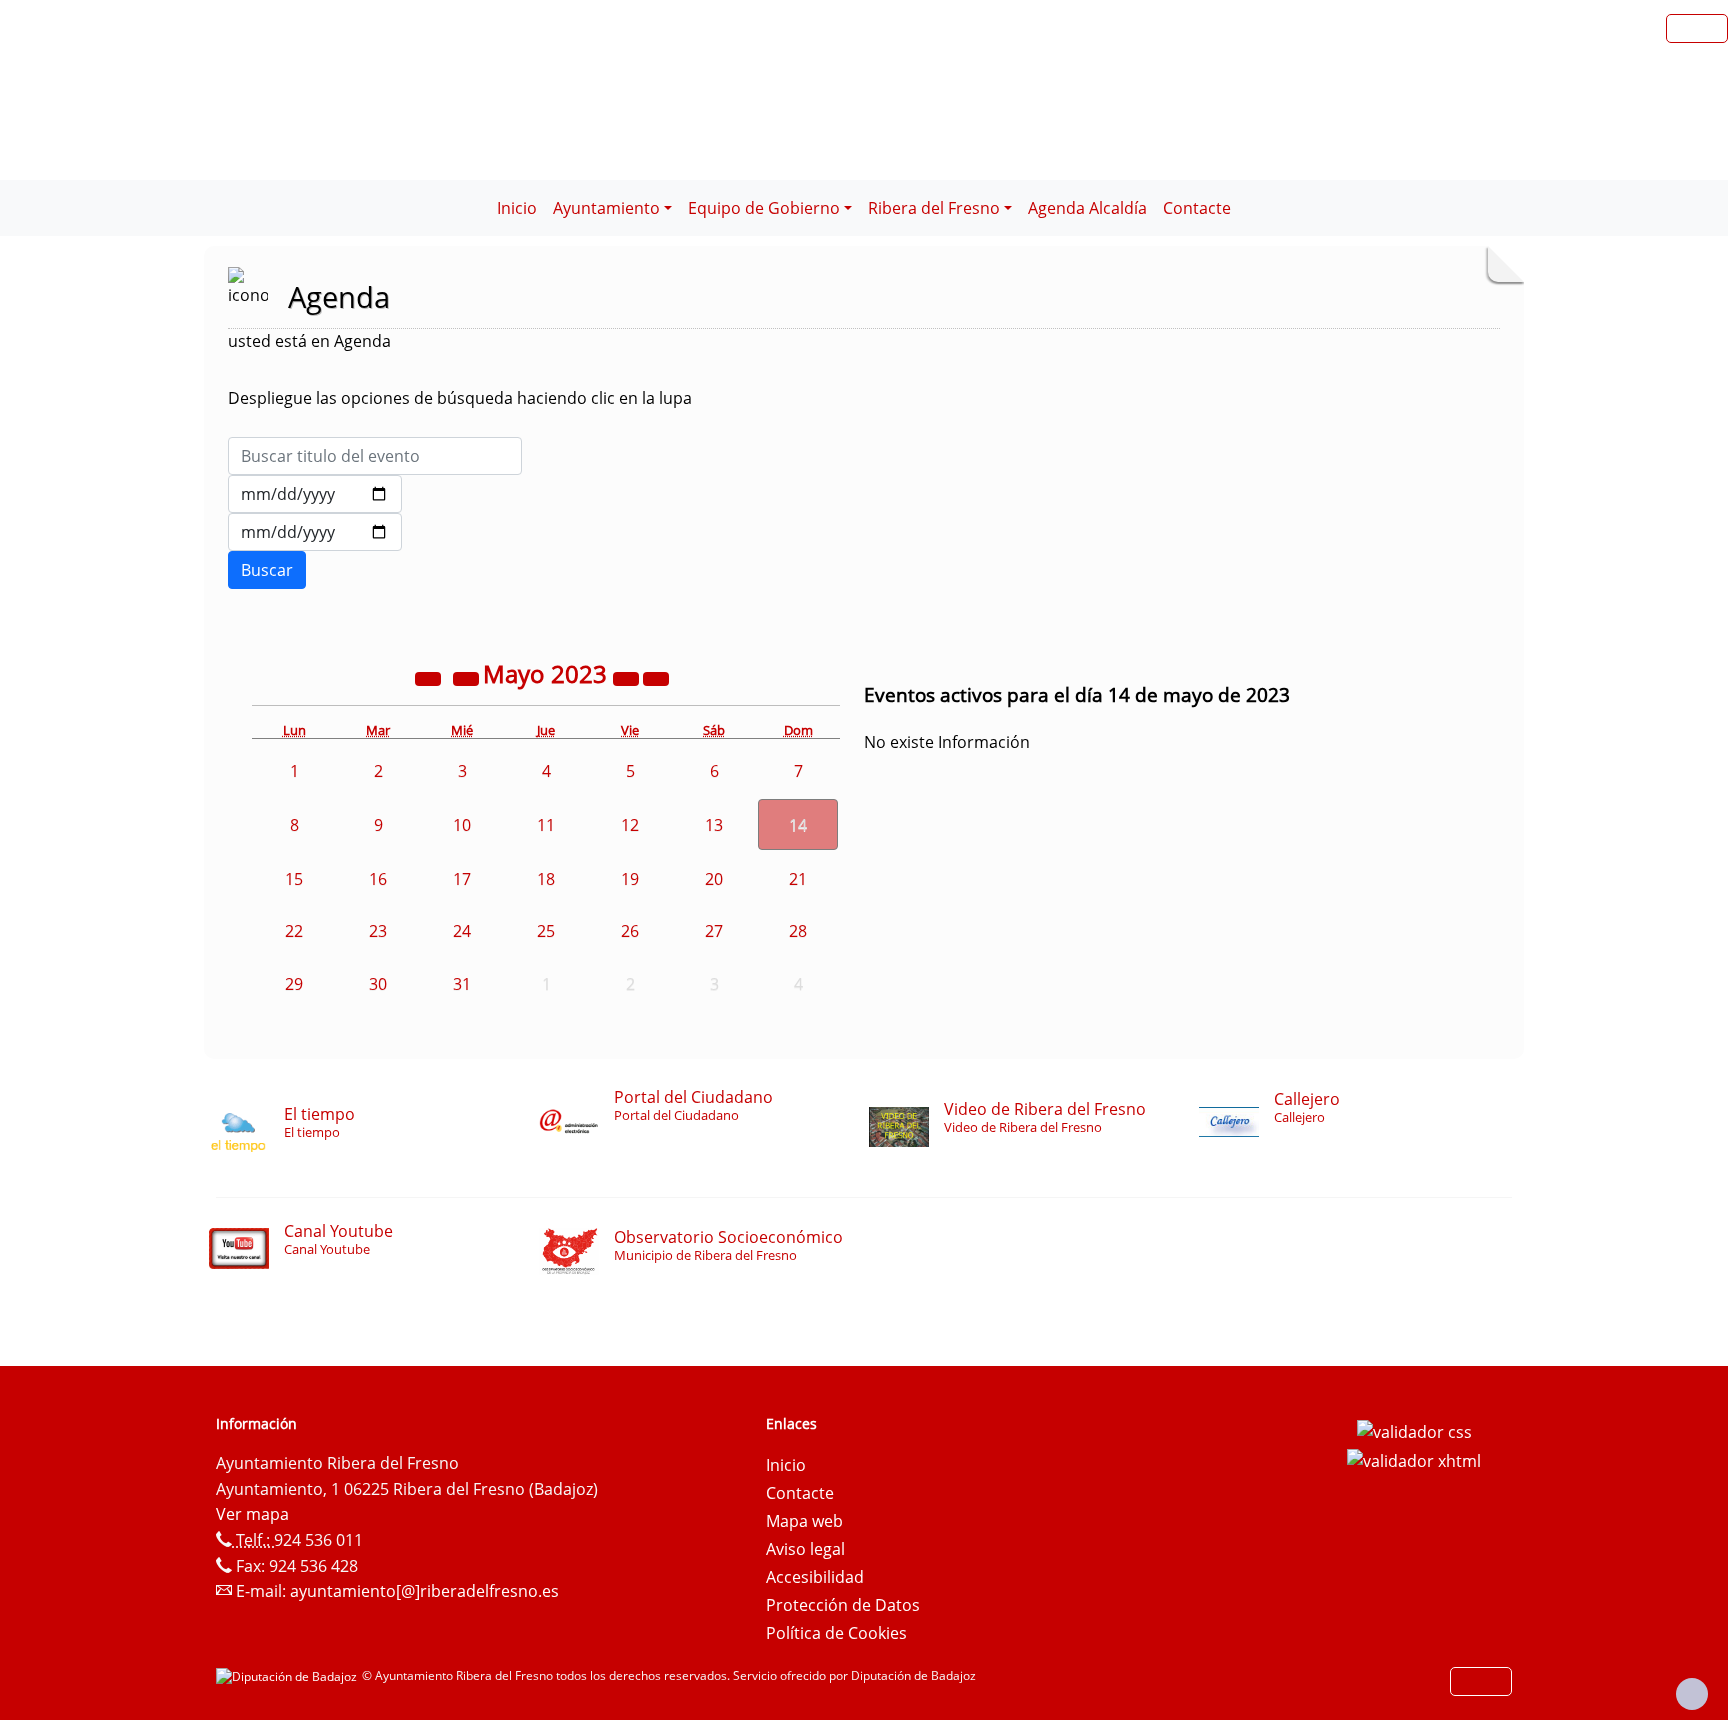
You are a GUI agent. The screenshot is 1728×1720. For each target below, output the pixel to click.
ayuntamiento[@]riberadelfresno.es (424, 1591)
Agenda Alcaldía (1087, 208)
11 (546, 825)
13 (714, 825)
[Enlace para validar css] (1414, 1430)
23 (378, 931)
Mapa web (804, 1521)
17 (462, 879)
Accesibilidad (815, 1577)
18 (546, 879)
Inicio (517, 208)
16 (378, 879)
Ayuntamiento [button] (606, 208)
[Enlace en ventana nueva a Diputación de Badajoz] (289, 1675)
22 (294, 931)
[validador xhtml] (1414, 1460)
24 (462, 931)
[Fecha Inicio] (315, 494)
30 (378, 984)
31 (462, 984)
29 (294, 984)
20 (714, 879)
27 (714, 931)
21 (798, 879)
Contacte (1197, 208)
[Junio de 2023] (656, 677)
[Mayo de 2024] (628, 677)
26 (630, 931)
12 (630, 825)
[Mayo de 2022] (430, 677)
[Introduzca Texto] (375, 456)
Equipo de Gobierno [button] (764, 208)
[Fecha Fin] (315, 532)
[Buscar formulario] (267, 570)
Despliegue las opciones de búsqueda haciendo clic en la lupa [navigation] (460, 398)
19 (630, 879)
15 (294, 879)
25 (546, 931)
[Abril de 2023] (468, 677)
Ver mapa (252, 1514)
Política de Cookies (836, 1633)
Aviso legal (805, 1549)
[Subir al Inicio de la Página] (1692, 1694)
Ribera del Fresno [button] (934, 208)
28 (798, 931)
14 (798, 825)
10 (462, 825)
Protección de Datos (843, 1605)
